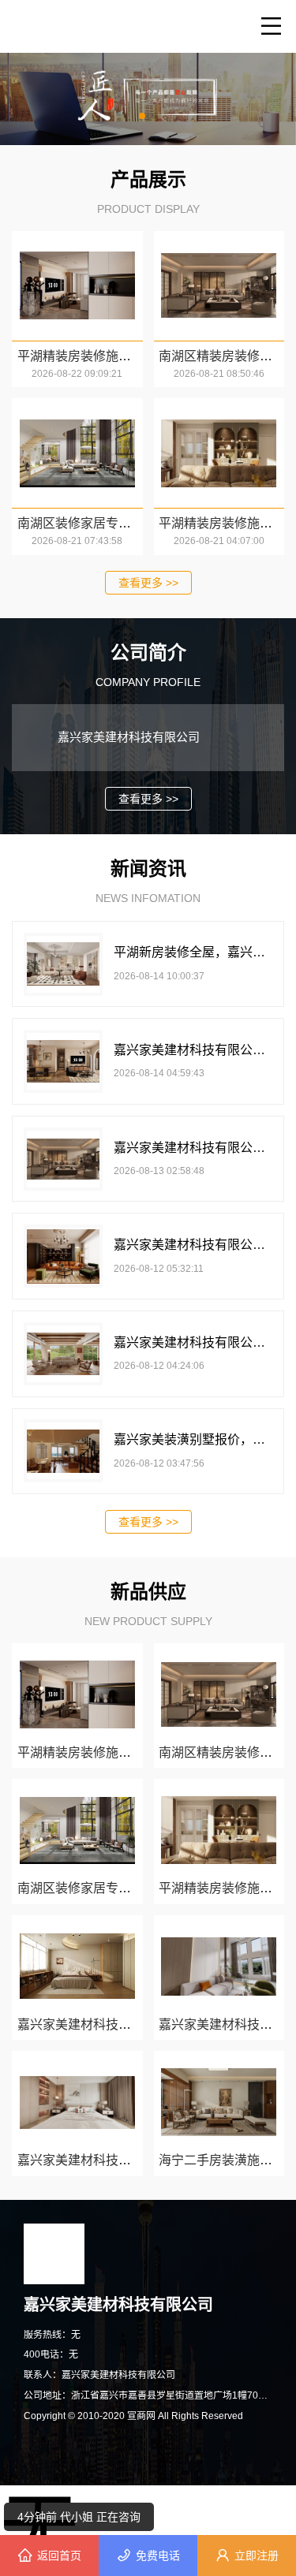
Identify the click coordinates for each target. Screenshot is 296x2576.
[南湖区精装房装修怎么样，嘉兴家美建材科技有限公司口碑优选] (219, 286)
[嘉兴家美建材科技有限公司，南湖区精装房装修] (77, 1966)
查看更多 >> (148, 583)
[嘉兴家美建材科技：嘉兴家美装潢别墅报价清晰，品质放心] (219, 1966)
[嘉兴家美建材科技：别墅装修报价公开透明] (77, 2102)
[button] (142, 116)
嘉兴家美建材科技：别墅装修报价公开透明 (137, 2160)
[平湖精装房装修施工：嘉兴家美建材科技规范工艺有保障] (219, 453)
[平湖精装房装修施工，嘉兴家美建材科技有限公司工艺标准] (77, 286)
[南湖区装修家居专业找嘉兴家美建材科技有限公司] (77, 453)
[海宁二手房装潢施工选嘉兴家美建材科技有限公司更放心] (219, 2102)
